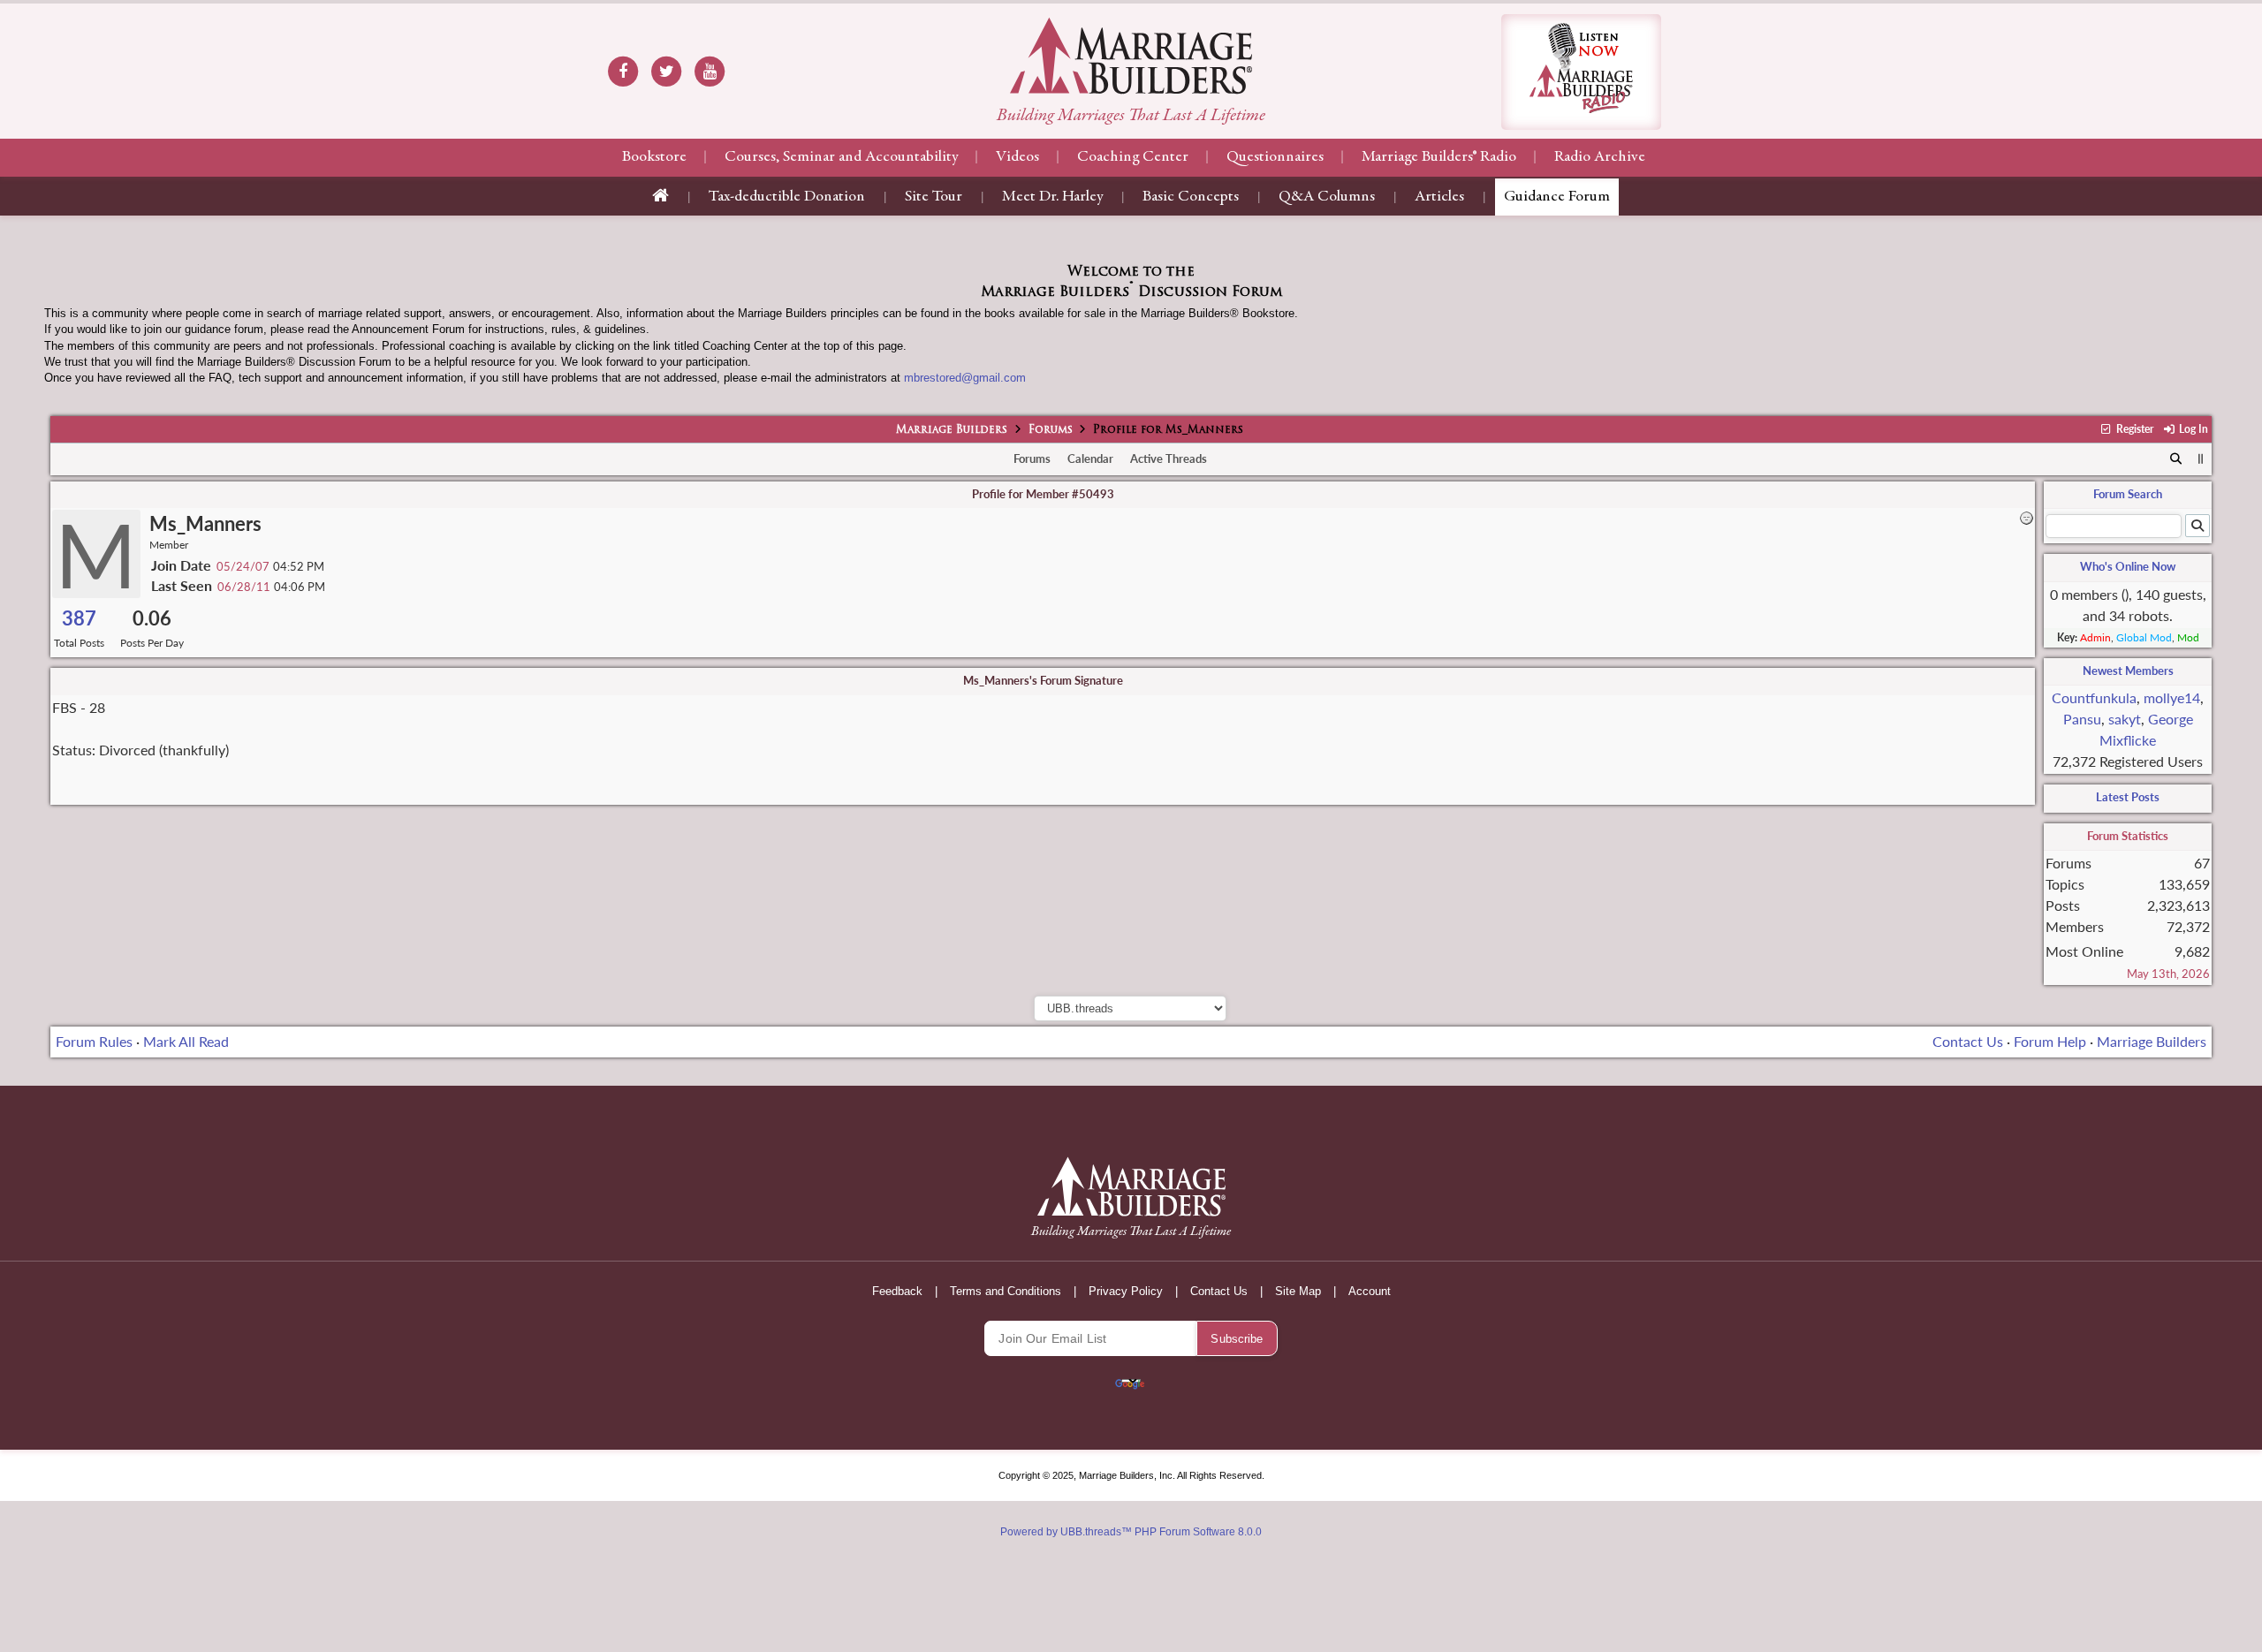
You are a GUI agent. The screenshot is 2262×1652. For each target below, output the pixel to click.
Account (1370, 1291)
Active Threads (1169, 458)
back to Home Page (1131, 56)
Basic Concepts (1191, 197)
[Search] (2177, 459)
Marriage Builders (952, 430)
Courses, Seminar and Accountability (841, 157)
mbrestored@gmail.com (965, 378)
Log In (2192, 429)
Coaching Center (1133, 157)
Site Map (1298, 1291)
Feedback (897, 1291)
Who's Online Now (2128, 566)
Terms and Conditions (1006, 1291)
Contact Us (1968, 1041)
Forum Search (2128, 494)
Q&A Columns (1327, 197)
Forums (1051, 430)
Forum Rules (94, 1041)
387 (79, 618)
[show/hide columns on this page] (2201, 458)
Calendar (1090, 458)
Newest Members (2128, 671)
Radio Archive (1600, 157)
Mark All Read (186, 1041)
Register (2133, 429)
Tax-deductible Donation (787, 197)
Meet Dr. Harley (1052, 197)
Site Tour (934, 197)
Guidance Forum (1557, 197)
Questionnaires (1275, 157)
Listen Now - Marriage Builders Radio (1581, 72)
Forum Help (2050, 1041)
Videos (1017, 157)
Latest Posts (2128, 797)
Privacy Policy (1126, 1291)
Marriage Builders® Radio (1439, 157)
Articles (1439, 197)
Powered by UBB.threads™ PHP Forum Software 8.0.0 (1131, 1532)
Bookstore (654, 157)
